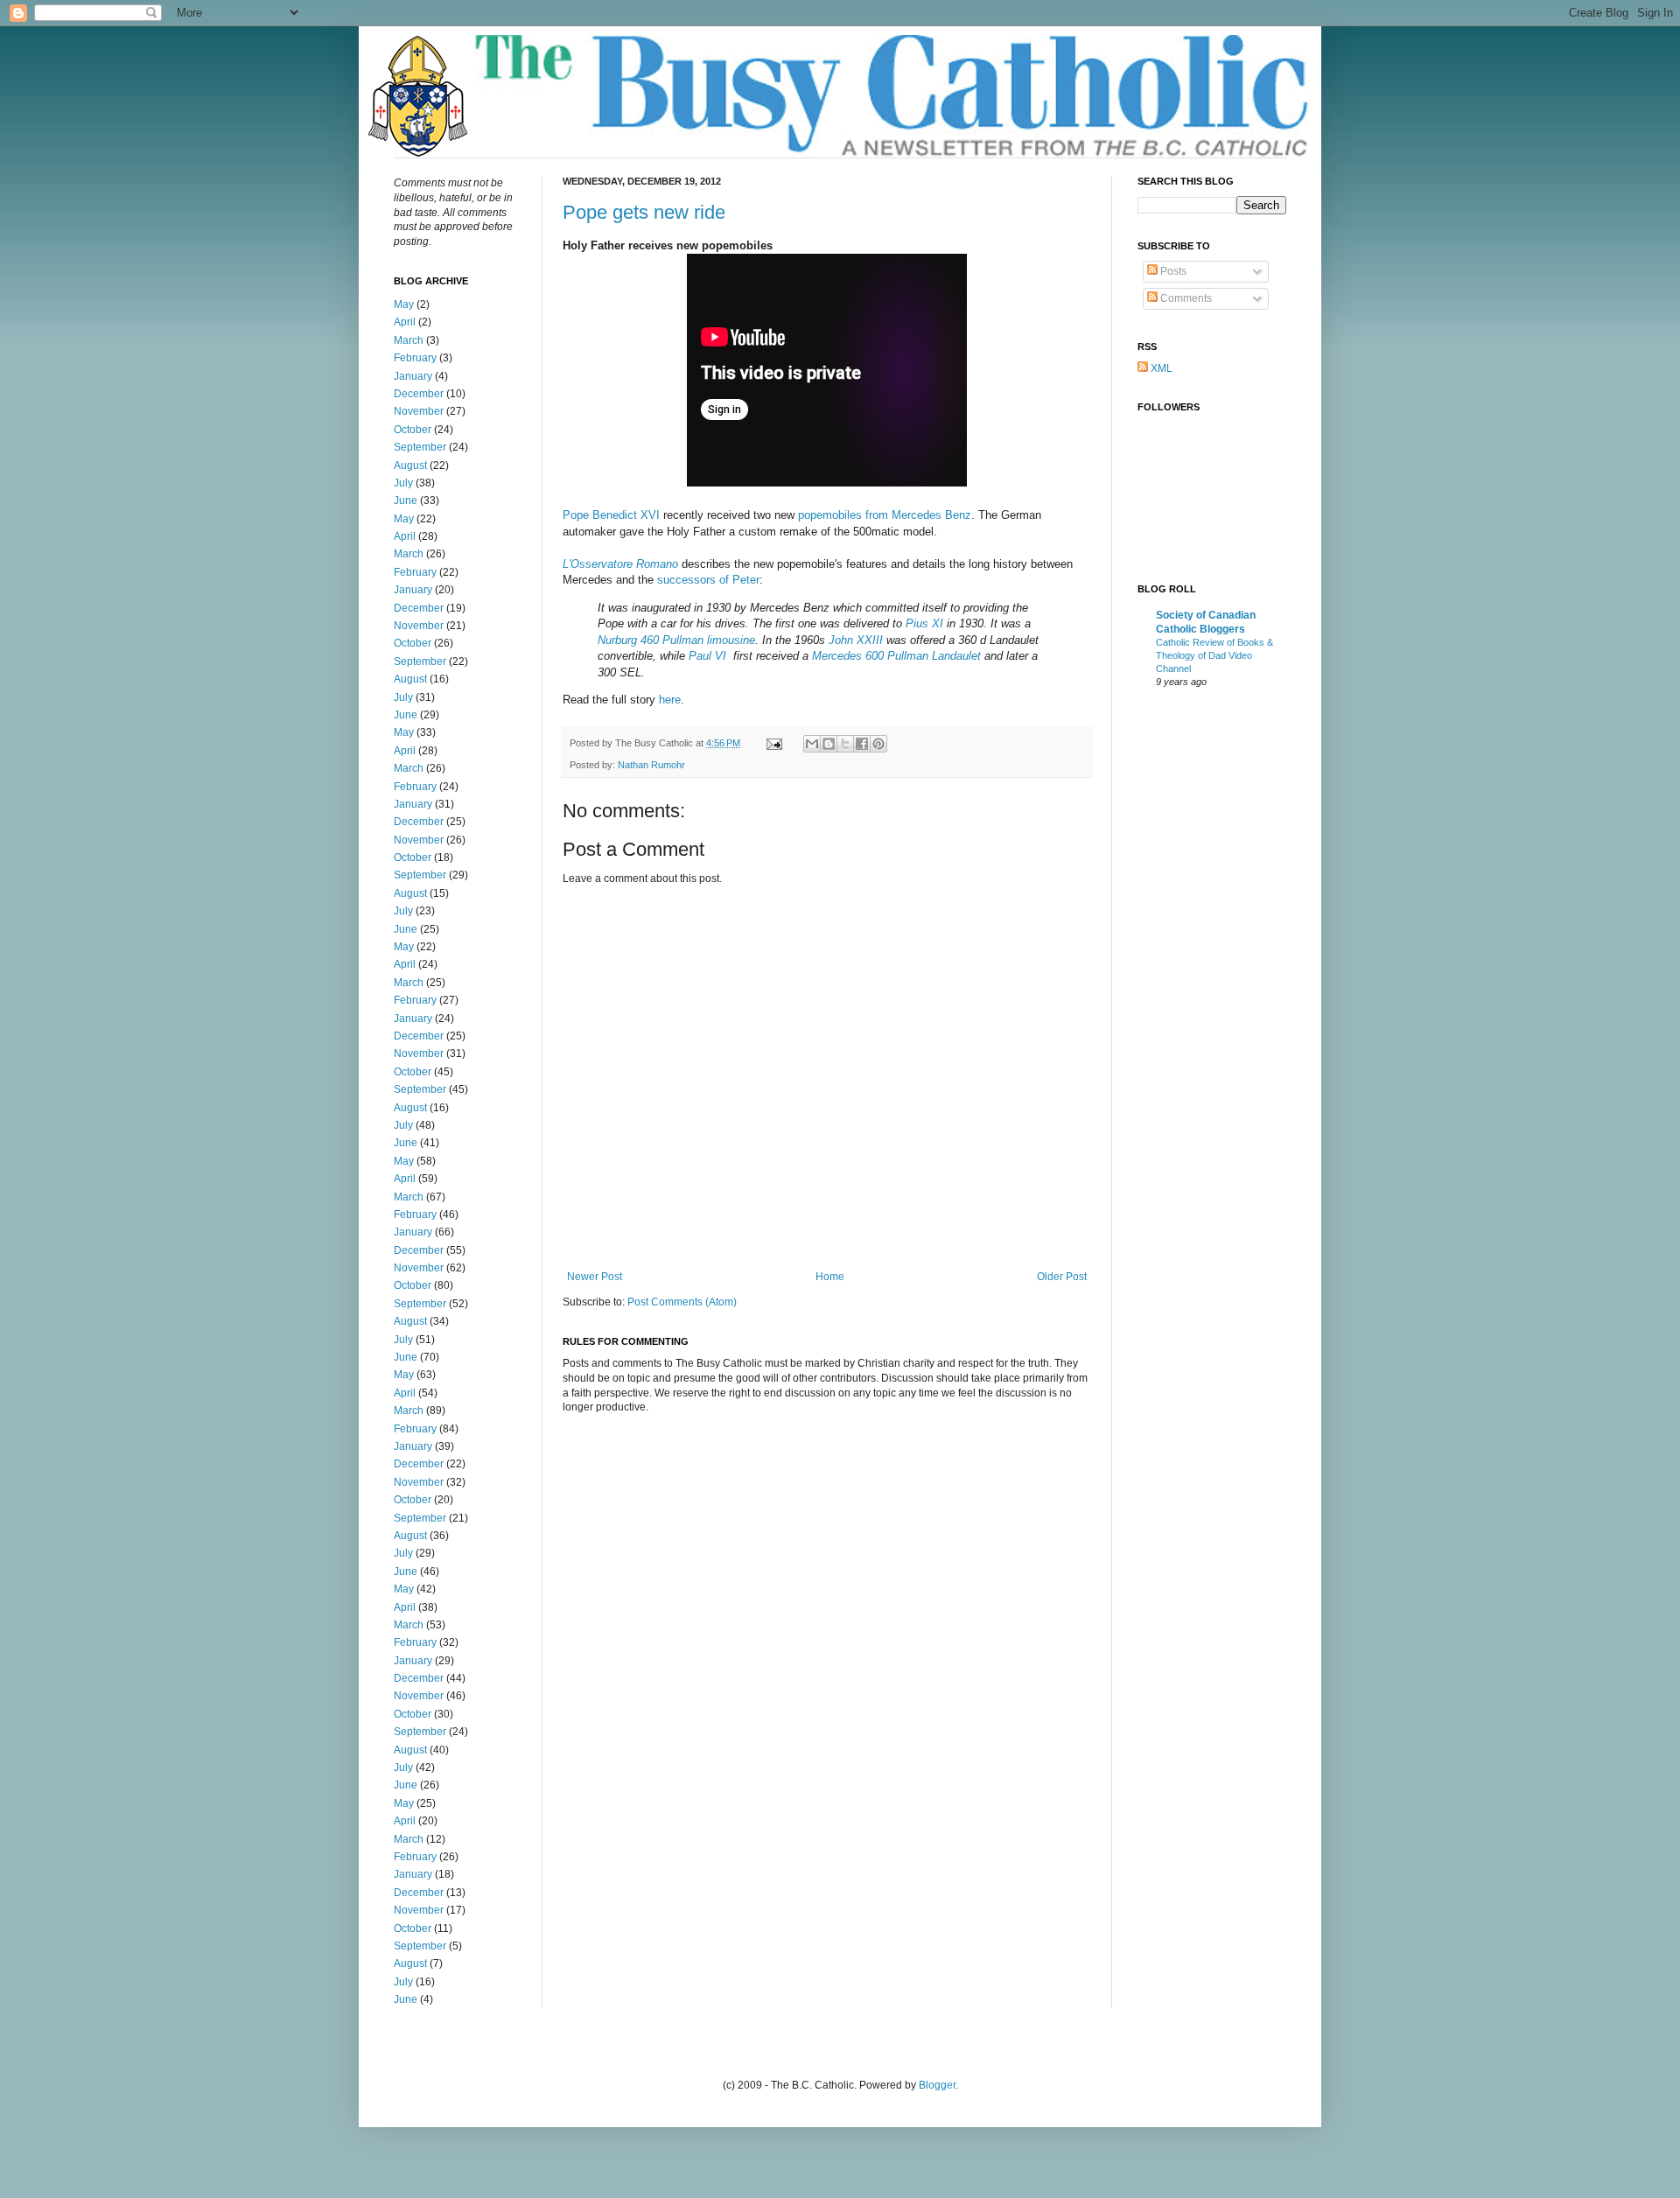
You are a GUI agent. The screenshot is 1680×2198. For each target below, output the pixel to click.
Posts (1172, 271)
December (419, 394)
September (420, 447)
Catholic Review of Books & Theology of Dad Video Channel (1214, 655)
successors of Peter (708, 580)
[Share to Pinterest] (878, 744)
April (405, 322)
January (413, 376)
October (413, 430)
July (403, 483)
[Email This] (812, 744)
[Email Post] (773, 743)
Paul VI (707, 656)
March (409, 340)
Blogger (937, 2085)
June (406, 500)
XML (1160, 368)
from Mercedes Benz (918, 515)
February (415, 358)
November (419, 411)
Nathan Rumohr (651, 765)
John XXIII (856, 640)
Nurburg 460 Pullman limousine (676, 640)
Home (830, 1277)
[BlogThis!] (829, 744)
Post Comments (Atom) (682, 1302)
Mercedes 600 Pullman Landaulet (896, 656)
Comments (1185, 298)
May (404, 304)
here (670, 700)
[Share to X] (845, 744)
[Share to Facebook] (862, 744)
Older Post (1062, 1277)
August (410, 465)
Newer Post (595, 1277)
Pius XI (924, 623)
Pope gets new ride (644, 212)
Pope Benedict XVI (611, 515)
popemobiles (830, 515)
